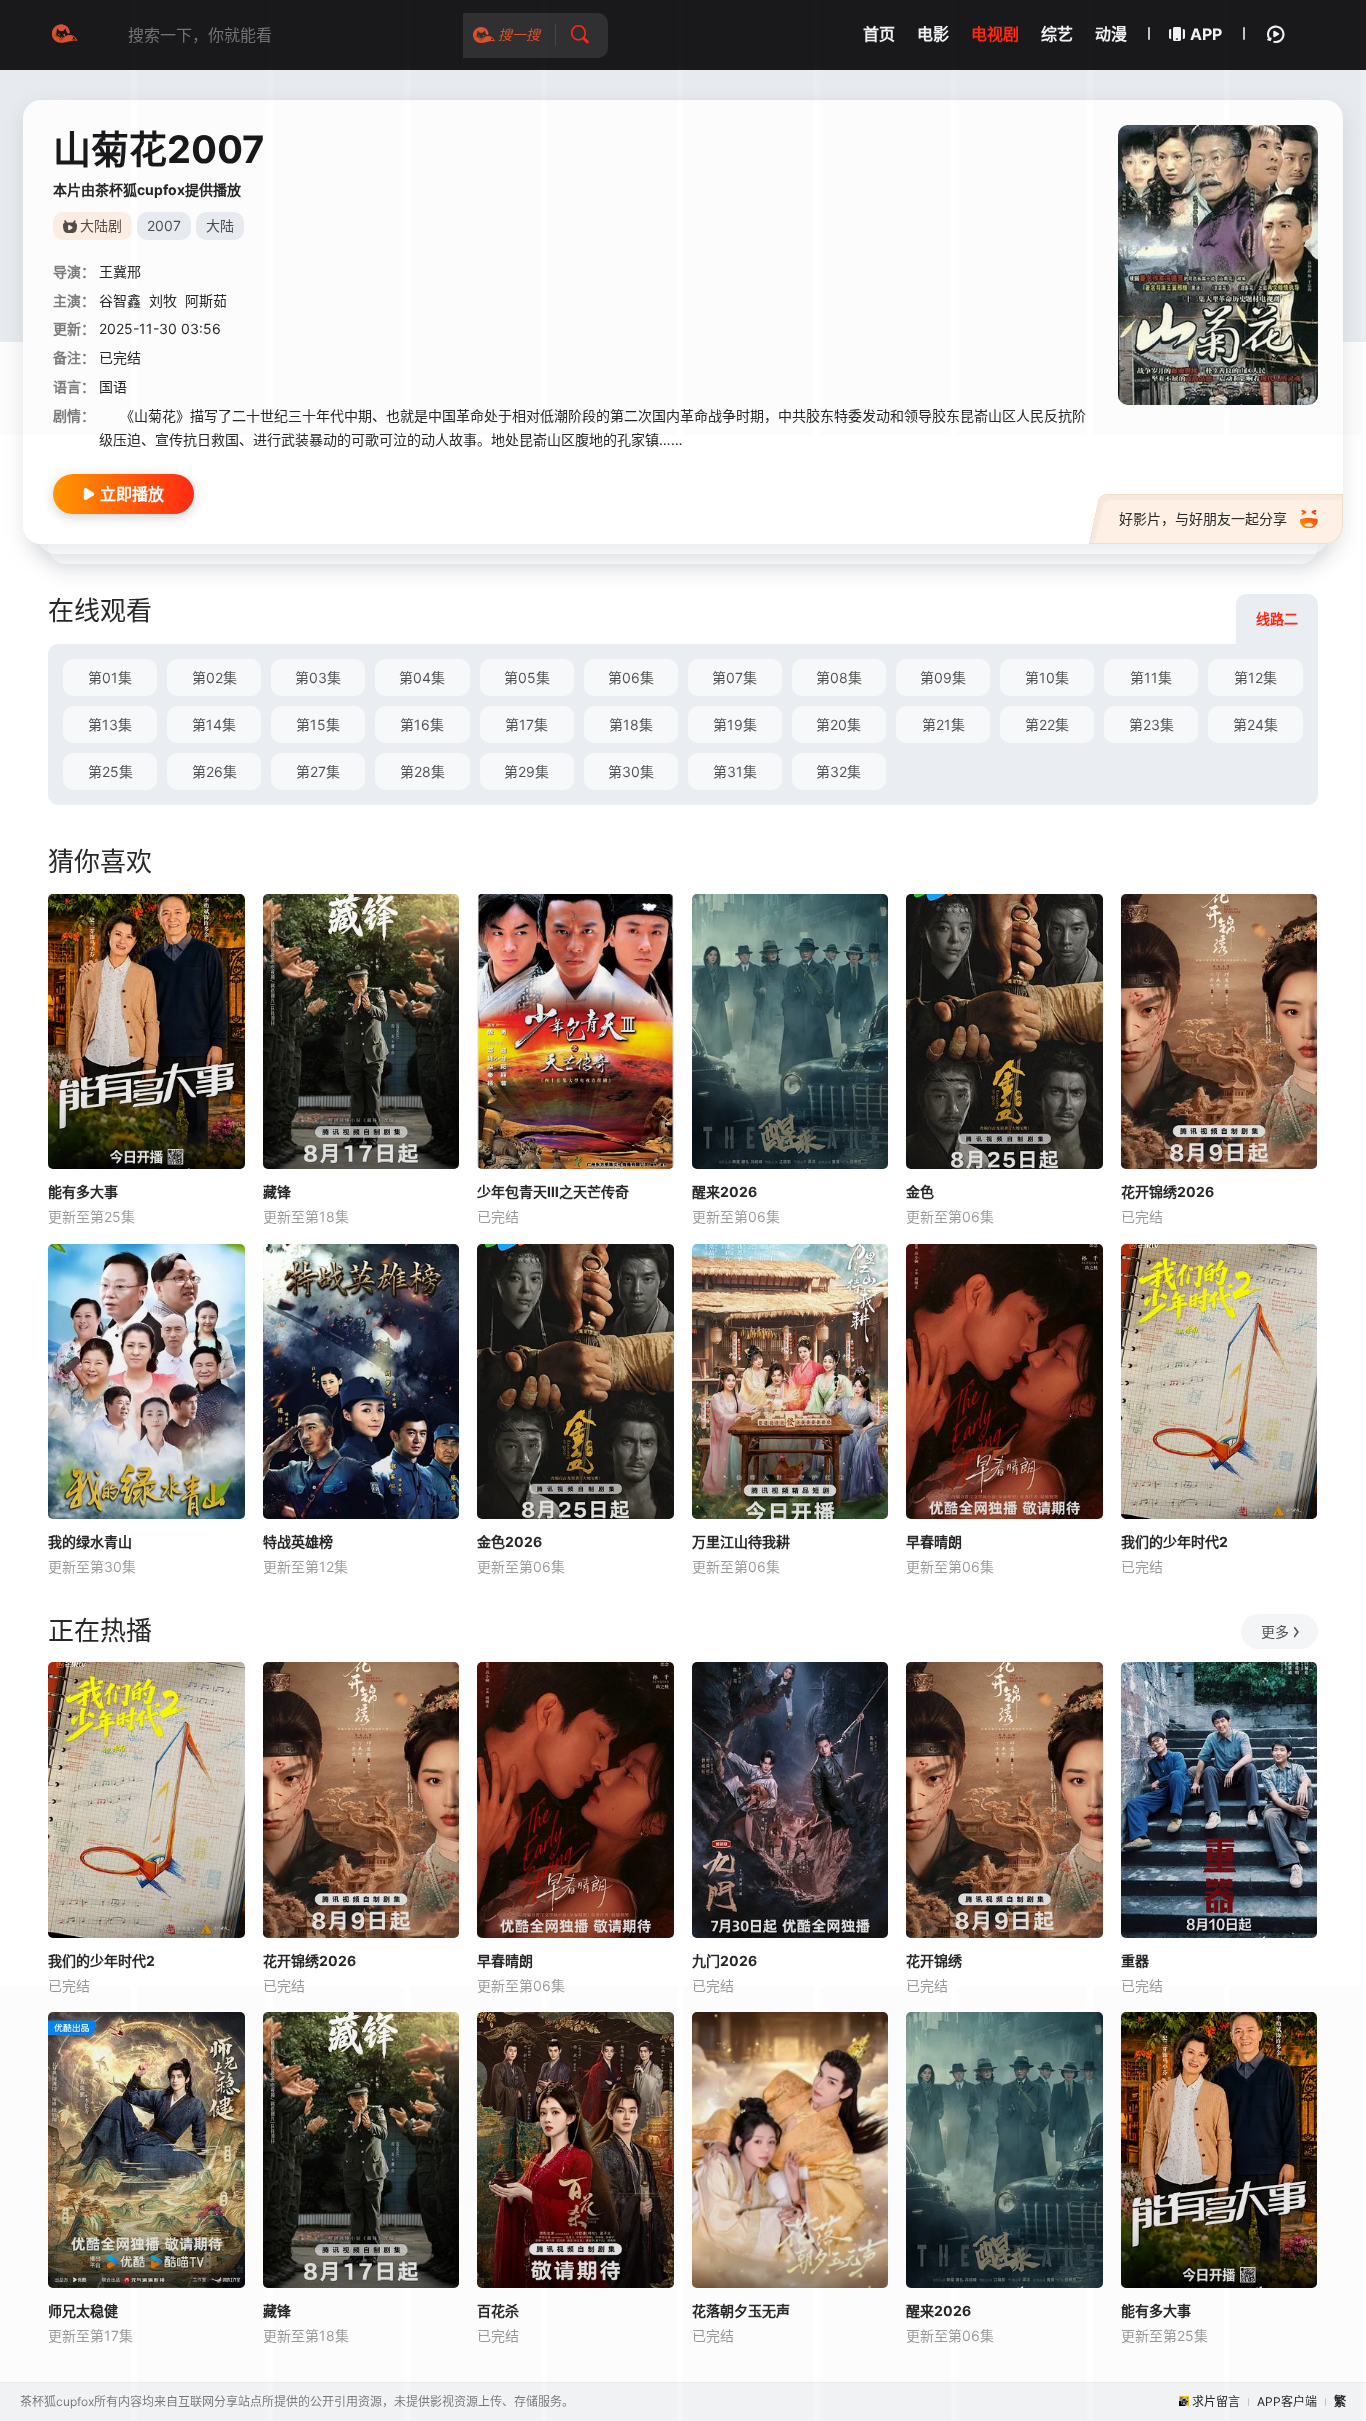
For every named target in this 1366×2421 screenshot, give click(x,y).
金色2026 (509, 1541)
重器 (1135, 1960)
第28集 (422, 771)
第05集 (527, 677)
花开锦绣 (934, 1960)
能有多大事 (83, 1191)
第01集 (110, 677)
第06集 (631, 677)
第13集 (110, 724)
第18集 (631, 724)
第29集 (526, 771)
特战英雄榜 (298, 1541)
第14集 (214, 724)
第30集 (631, 771)
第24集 (1255, 724)
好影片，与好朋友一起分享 (1203, 518)
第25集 (110, 771)
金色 (920, 1191)
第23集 (1151, 724)
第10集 (1047, 677)
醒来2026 (724, 1191)
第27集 (318, 771)
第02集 (214, 677)
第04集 (422, 677)
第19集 (735, 724)
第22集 (1047, 724)
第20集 (838, 724)
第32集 (838, 771)
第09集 (943, 677)
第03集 (318, 677)
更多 (1275, 1631)
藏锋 (277, 1191)
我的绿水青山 (90, 1541)
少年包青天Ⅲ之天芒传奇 (553, 1191)
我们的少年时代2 (1174, 1541)
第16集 (422, 724)
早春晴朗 (934, 1541)
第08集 (839, 677)
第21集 (943, 724)
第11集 (1151, 677)
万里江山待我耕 (741, 1541)
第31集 (735, 771)
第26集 (214, 771)
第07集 (734, 677)
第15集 (318, 724)
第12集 (1255, 677)
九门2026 (724, 1960)
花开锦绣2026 (1167, 1191)
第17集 (526, 724)
